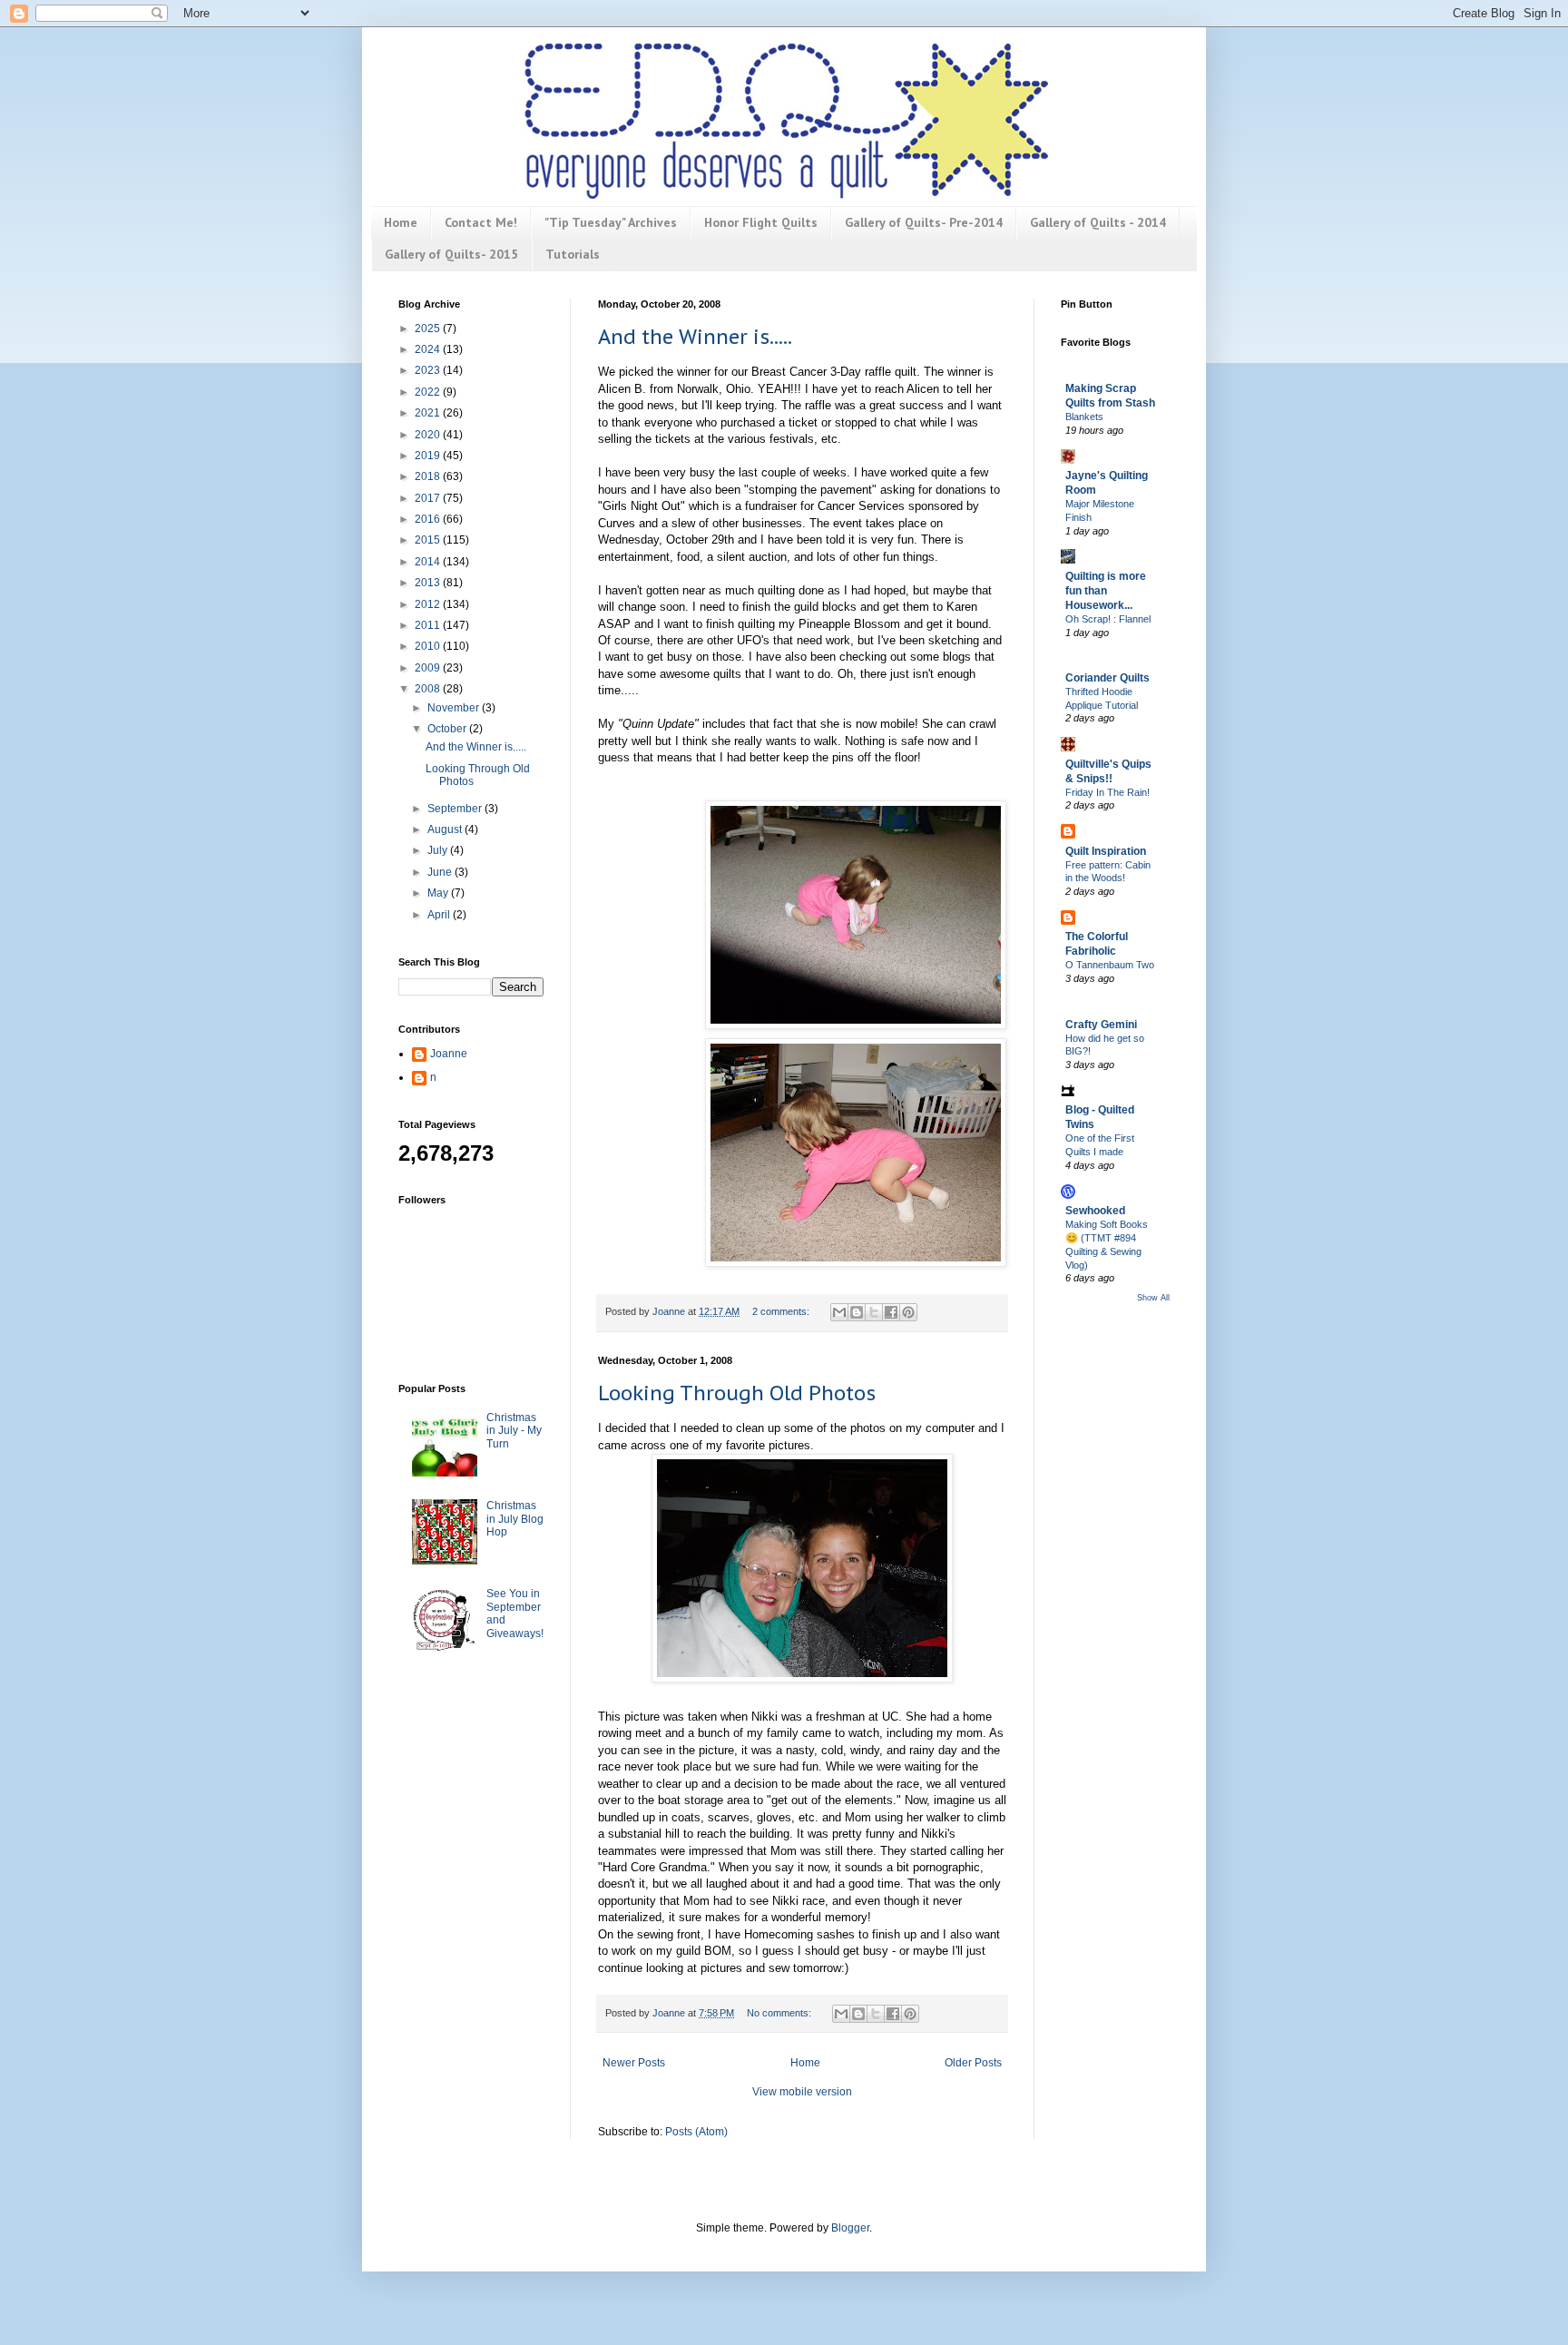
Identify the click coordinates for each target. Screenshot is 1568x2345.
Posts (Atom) (696, 2132)
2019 (429, 456)
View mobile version (802, 2092)
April (440, 915)
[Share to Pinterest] (908, 1312)
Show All (1153, 1298)
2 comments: (782, 1311)
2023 (429, 370)
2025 (429, 329)
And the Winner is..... (695, 337)
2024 (429, 349)
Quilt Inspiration (1106, 851)
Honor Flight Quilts (761, 222)
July (439, 850)
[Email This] (839, 1312)
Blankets (1084, 417)
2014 (429, 562)
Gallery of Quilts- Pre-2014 (924, 222)
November (455, 708)
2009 (429, 668)
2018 (429, 476)
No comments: (780, 2013)
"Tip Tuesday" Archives (611, 222)
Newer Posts (634, 2063)
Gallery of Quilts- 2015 (451, 254)
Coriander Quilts (1107, 678)
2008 (429, 689)
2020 (429, 435)
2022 (429, 392)
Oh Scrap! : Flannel (1108, 619)
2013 (429, 583)
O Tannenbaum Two (1110, 965)
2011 (429, 625)
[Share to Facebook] (891, 1312)
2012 (429, 604)
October (448, 729)
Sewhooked (1095, 1211)
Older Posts (973, 2063)
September (456, 809)
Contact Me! (481, 222)
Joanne (449, 1054)
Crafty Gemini (1101, 1025)
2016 (429, 519)
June (441, 872)
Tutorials (573, 254)
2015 (429, 540)
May (439, 893)
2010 (429, 646)
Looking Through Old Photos (737, 1393)
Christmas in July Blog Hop (515, 1519)
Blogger (850, 2228)
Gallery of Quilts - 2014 (1098, 222)
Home (401, 222)
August (446, 829)
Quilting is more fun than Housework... (1106, 591)
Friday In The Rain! (1107, 792)
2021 (429, 413)
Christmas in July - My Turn (514, 1431)
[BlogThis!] (857, 1312)
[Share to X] (874, 1312)
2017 (429, 498)
